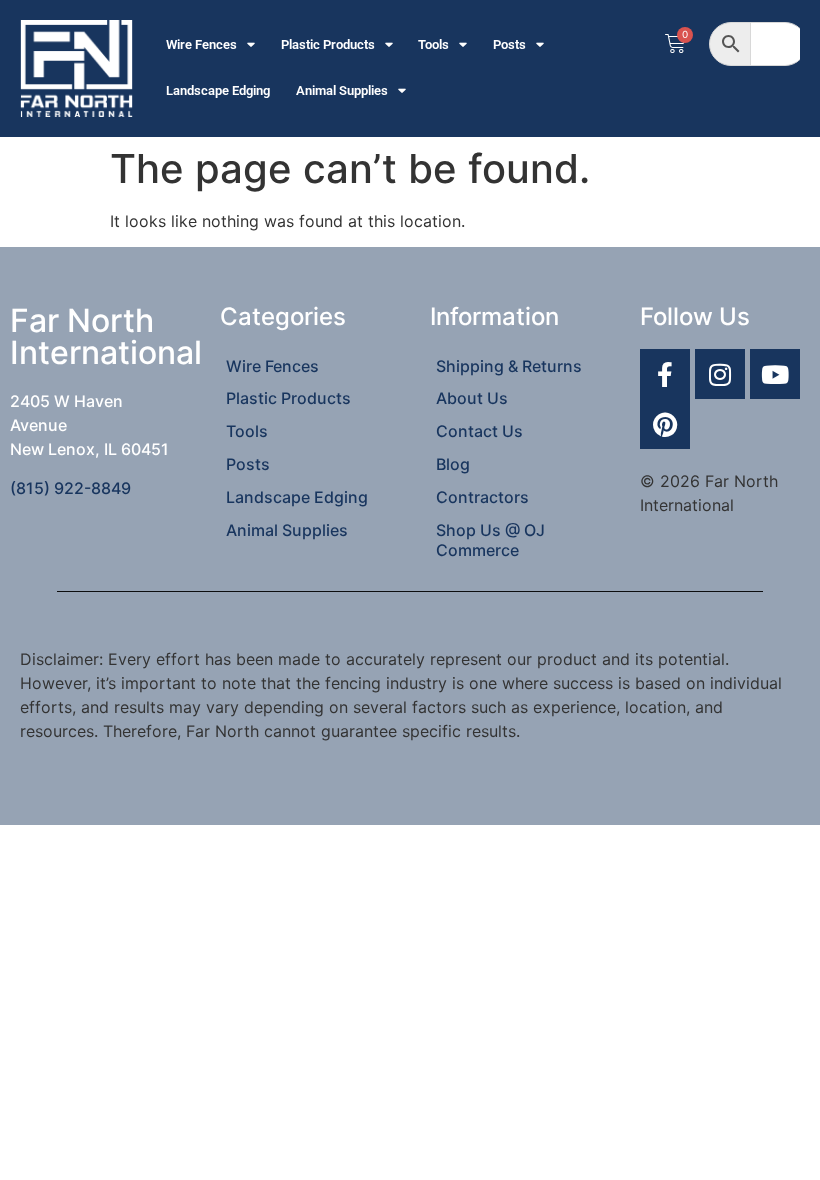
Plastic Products (328, 44)
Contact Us (479, 431)
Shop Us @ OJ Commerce (490, 540)
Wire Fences (201, 44)
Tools (433, 44)
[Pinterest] (665, 424)
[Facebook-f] (665, 374)
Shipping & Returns (509, 366)
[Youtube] (775, 374)
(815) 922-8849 (70, 488)
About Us (472, 398)
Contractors (482, 497)
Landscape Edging (218, 90)
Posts (509, 44)
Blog (453, 464)
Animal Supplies (342, 90)
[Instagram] (720, 374)
